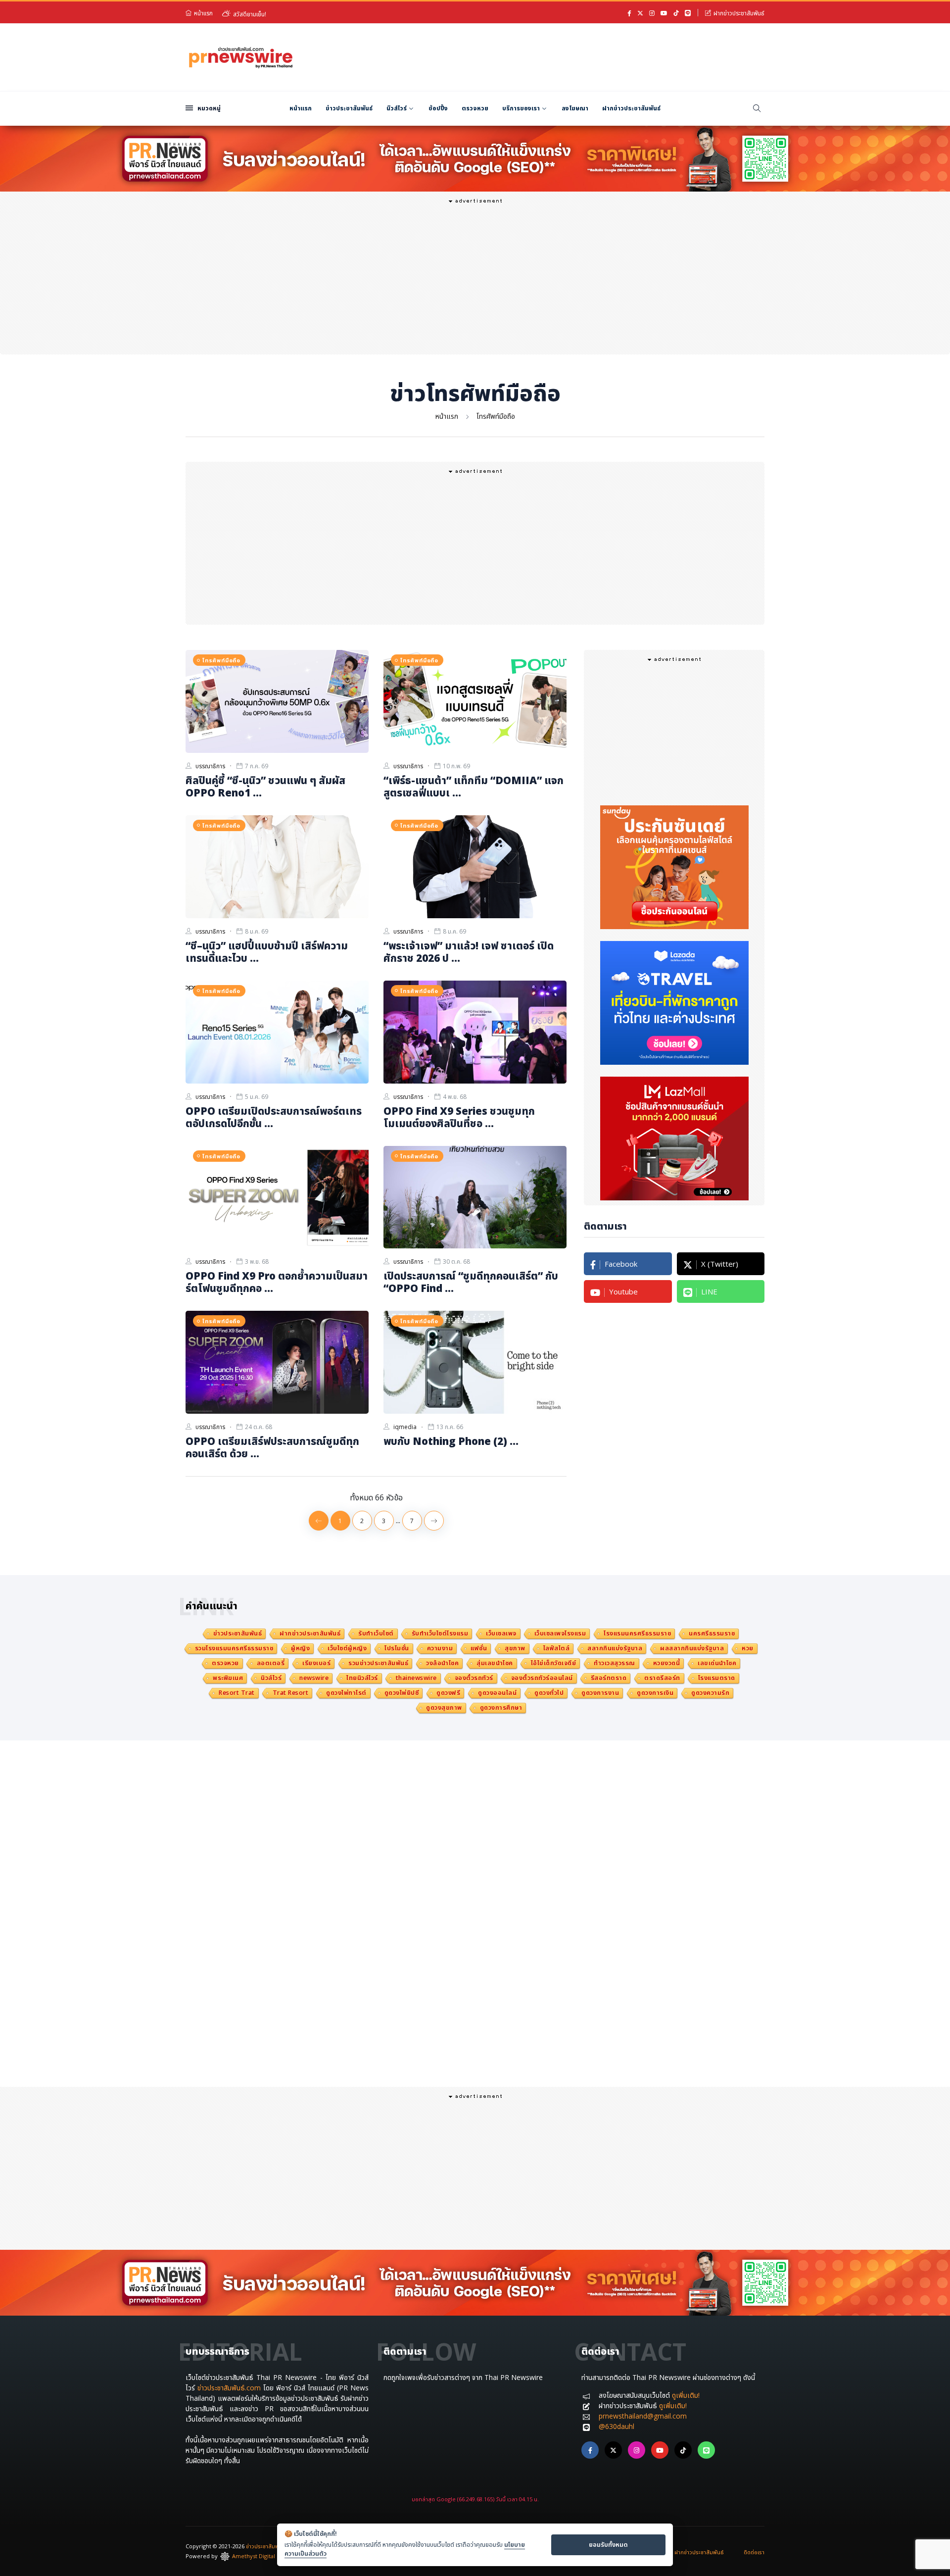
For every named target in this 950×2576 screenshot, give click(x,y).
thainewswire (416, 1678)
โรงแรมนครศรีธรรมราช (637, 1633)
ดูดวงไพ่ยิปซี (402, 1693)
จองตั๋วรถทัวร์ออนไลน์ (542, 1678)
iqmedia (405, 1427)
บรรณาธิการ (210, 766)
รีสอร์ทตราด (609, 1678)
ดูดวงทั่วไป (549, 1693)
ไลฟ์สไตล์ (557, 1648)
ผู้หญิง (300, 1648)
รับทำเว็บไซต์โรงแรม (440, 1633)
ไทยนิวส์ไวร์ (362, 1678)
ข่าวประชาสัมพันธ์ (349, 108)
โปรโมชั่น (397, 1648)
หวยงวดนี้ (667, 1663)
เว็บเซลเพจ (501, 1633)
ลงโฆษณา (575, 108)
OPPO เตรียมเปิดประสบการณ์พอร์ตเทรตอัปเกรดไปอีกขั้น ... (274, 1117)
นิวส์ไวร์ (397, 108)
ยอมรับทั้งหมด (608, 2544)
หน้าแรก (203, 13)
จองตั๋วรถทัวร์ (474, 1678)
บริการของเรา (521, 108)
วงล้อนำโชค (442, 1663)
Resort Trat (237, 1693)
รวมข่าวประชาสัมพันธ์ (378, 1663)
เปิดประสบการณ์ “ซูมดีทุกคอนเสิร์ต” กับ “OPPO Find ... (471, 1282)
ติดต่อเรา (754, 2552)
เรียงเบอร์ (316, 1663)
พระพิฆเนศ (228, 1678)
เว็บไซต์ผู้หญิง (347, 1648)
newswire (314, 1678)
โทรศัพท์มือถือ (496, 416)
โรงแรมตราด (717, 1678)
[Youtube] (664, 13)
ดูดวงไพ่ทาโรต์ (346, 1693)
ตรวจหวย (475, 108)
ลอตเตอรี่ (271, 1663)
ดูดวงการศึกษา (501, 1708)
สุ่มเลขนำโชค (495, 1663)
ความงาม (440, 1648)
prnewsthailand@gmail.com (643, 2416)
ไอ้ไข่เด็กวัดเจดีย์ (554, 1663)
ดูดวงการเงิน (655, 1693)
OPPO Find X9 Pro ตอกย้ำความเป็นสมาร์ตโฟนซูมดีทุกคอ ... (277, 1282)
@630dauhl (617, 2426)
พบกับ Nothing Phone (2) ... (451, 1441)
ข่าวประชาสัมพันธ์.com (229, 2388)
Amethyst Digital (254, 2556)
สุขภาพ (515, 1648)
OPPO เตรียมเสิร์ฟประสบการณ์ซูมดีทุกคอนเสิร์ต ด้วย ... (272, 1447)
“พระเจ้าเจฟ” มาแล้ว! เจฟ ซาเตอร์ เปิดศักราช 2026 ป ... (469, 952)
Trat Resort (291, 1693)
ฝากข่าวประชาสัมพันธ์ (739, 13)
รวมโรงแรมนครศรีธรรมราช (234, 1648)
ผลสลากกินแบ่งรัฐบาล (692, 1648)
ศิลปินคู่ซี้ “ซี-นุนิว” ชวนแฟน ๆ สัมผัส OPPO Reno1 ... (265, 786)
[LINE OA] (688, 13)
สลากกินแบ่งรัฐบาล (615, 1648)
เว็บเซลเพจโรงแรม (560, 1633)
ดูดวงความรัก (710, 1693)
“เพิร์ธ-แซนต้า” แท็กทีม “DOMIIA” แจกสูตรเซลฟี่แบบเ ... (474, 786)
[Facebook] (629, 13)
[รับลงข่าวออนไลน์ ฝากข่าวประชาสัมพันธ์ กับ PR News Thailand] (475, 158)
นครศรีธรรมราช (712, 1633)
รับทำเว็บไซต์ (376, 1633)
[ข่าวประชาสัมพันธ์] (241, 56)
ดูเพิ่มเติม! (686, 2395)
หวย (748, 1648)
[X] (640, 13)
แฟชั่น (479, 1648)
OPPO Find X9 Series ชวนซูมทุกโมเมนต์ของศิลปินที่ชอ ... (459, 1117)
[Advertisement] (584, 56)
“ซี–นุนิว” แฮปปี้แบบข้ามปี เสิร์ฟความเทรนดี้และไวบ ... (267, 952)
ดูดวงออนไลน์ (497, 1693)
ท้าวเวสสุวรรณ (615, 1663)
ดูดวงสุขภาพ (444, 1708)
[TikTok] (676, 13)
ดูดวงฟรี (448, 1693)
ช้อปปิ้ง (438, 108)
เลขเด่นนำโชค (717, 1663)
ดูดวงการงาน (600, 1693)
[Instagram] (652, 13)
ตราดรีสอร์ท (662, 1678)
